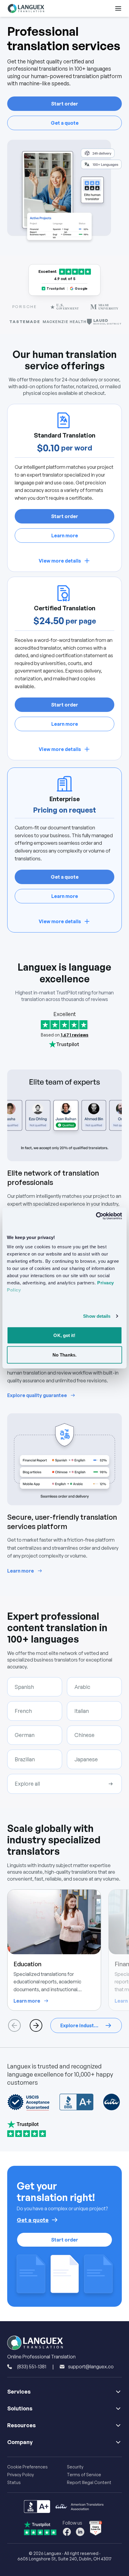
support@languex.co (91, 2367)
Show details (97, 1316)
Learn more (65, 536)
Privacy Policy (21, 2475)
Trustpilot (56, 288)
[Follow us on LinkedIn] (80, 2532)
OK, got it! (64, 1335)
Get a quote (65, 123)
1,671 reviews (75, 1035)
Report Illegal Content (89, 2482)
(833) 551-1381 (31, 2367)
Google (81, 288)
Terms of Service (84, 2475)
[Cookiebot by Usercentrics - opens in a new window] (96, 1216)
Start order (64, 104)
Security (75, 2467)
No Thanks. (64, 1355)
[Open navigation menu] (118, 8)
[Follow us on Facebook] (67, 2532)
